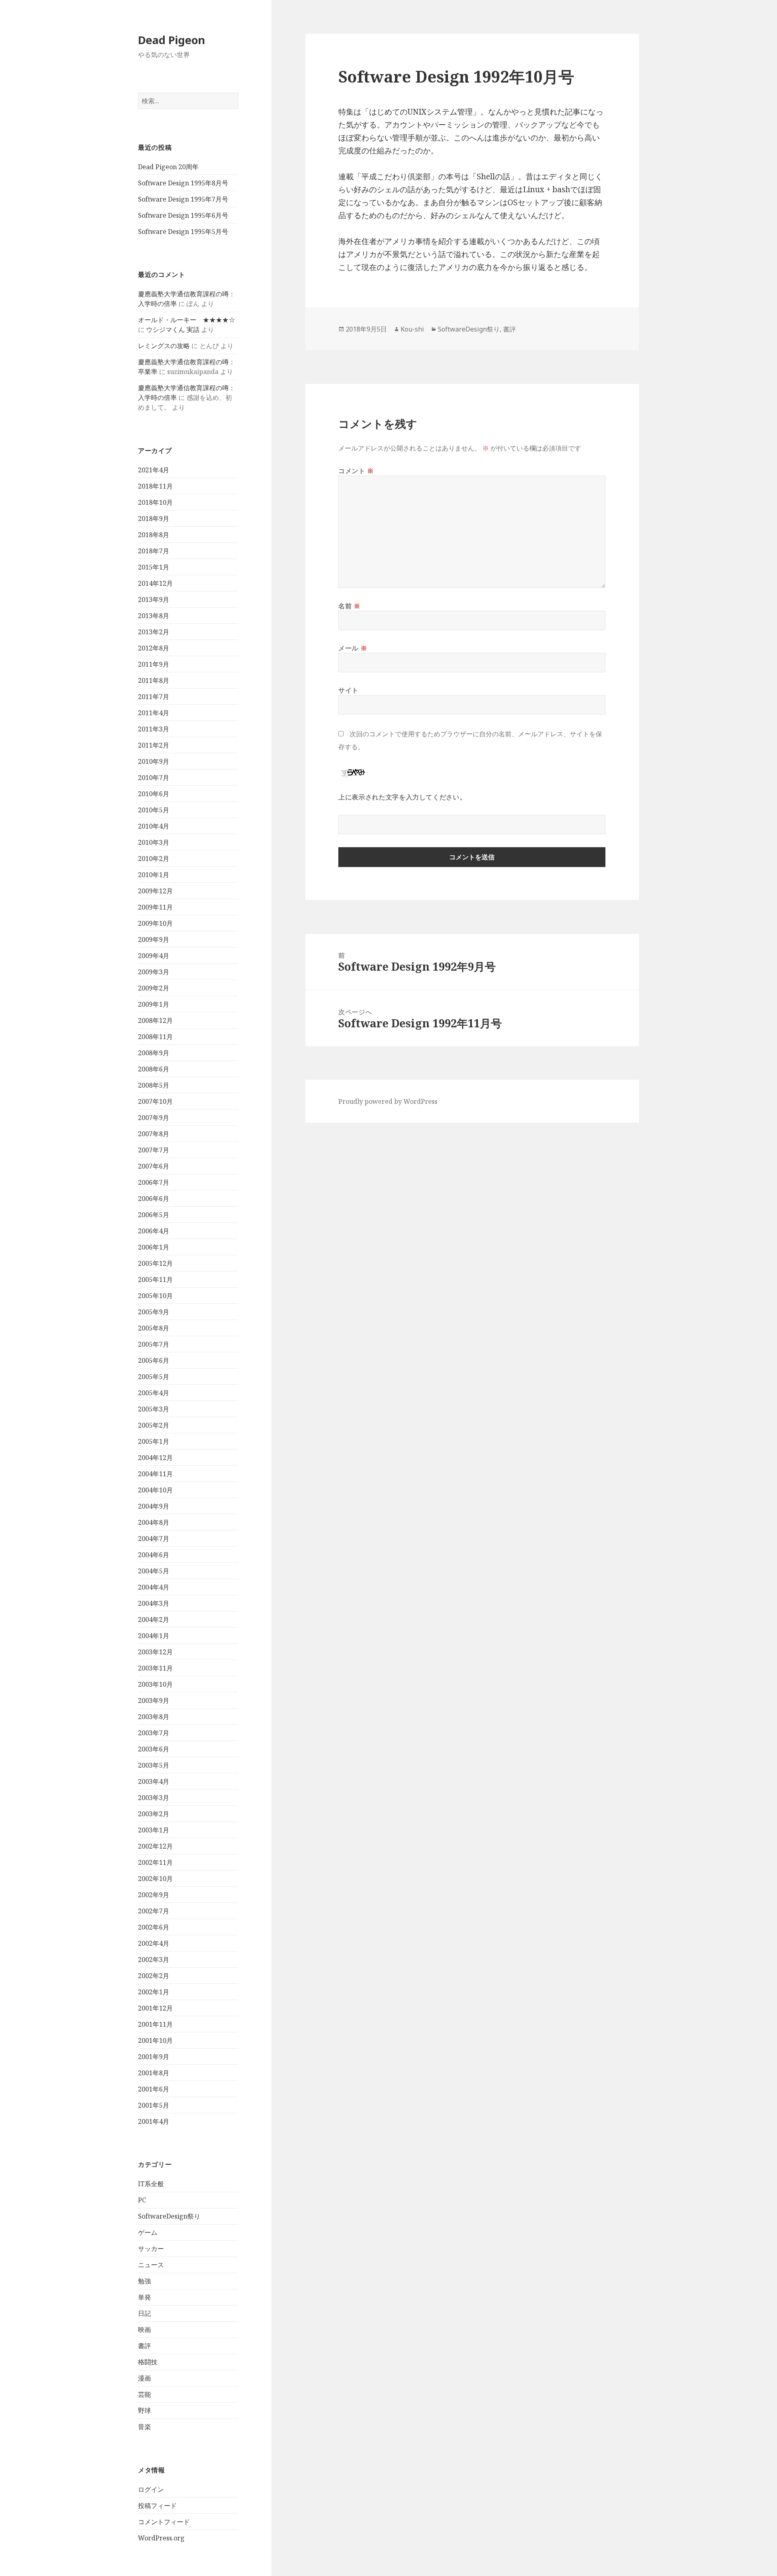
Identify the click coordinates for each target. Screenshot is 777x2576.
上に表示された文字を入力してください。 (402, 797)
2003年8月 (154, 1717)
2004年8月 (154, 1522)
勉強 (144, 2281)
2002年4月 (154, 1943)
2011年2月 (154, 745)
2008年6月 (154, 1069)
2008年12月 (155, 1020)
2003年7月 (154, 1733)
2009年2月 (154, 988)
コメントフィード (164, 2522)
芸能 (144, 2394)
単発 (144, 2297)
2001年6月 (154, 2089)
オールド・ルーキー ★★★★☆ (187, 320)
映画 (144, 2329)
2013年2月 (154, 632)
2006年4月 (154, 1231)
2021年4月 (154, 470)
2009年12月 (155, 891)
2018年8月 (154, 535)
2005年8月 (154, 1328)
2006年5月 (154, 1215)
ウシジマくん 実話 (173, 329)
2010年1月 (154, 875)
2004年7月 (154, 1539)
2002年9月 (154, 1895)
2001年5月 (154, 2105)
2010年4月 (154, 826)
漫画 (144, 2378)
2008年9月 (154, 1053)
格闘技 (148, 2362)
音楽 (144, 2427)
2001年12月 (155, 2008)
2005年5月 (154, 1377)
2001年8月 (154, 2073)
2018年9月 (154, 519)
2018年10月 (155, 502)
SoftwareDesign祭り (169, 2216)
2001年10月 (155, 2040)
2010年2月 (154, 859)
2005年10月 (155, 1296)
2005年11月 (155, 1279)
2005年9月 (154, 1312)
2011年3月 (154, 729)
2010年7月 (154, 778)
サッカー (151, 2249)
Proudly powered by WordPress (388, 1101)
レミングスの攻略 (164, 346)
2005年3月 (154, 1409)
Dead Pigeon (172, 40)
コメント (356, 471)
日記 (144, 2313)
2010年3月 (154, 842)
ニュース (151, 2265)
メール (353, 648)
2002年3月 (154, 1960)
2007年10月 (155, 1101)
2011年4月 (154, 713)
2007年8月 (154, 1134)
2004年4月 (154, 1587)
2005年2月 (154, 1425)
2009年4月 (154, 956)
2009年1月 (154, 1004)
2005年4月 (154, 1393)
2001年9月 (154, 2057)
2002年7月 (154, 1911)
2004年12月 (155, 1458)
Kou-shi (412, 329)
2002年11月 (155, 1862)
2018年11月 (155, 486)
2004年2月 (154, 1620)
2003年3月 (154, 1798)
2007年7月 (154, 1150)
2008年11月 (155, 1037)
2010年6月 (154, 794)
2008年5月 (154, 1085)
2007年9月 (154, 1118)
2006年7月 (154, 1182)
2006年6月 (154, 1199)
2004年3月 (154, 1603)
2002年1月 (154, 1992)
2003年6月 (154, 1749)
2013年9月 (154, 599)
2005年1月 (154, 1441)
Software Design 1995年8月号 (183, 183)
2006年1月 (154, 1247)
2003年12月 (155, 1652)
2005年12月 (155, 1263)
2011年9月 (154, 664)
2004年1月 (154, 1636)
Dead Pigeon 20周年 (168, 167)
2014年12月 (155, 583)
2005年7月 (154, 1344)
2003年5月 (154, 1765)
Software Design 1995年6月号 (183, 215)
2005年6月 (154, 1360)
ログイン (151, 2489)
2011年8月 (154, 680)
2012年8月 (154, 648)
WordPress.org (161, 2538)
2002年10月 (155, 1879)
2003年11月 (155, 1668)
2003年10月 (155, 1684)
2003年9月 (154, 1700)
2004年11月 (155, 1474)
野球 (144, 2410)
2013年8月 (154, 616)
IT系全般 (151, 2184)
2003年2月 (154, 1814)
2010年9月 (154, 761)
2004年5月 (154, 1571)
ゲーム (148, 2232)
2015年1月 (154, 567)
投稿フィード (157, 2506)
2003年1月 (154, 1830)
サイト (348, 690)
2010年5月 (154, 810)
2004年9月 (154, 1506)
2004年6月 (154, 1555)
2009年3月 (154, 972)
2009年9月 (154, 939)
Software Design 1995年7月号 (183, 199)
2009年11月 (155, 907)
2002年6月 (154, 1927)
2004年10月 (155, 1490)
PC (142, 2200)
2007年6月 (154, 1166)
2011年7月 (154, 697)
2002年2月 (154, 1976)
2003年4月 (154, 1781)
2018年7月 (154, 551)
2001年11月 (155, 2024)
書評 (144, 2346)
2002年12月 (155, 1846)
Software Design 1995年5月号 (183, 232)
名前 (349, 606)
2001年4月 (154, 2121)
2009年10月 (155, 923)
